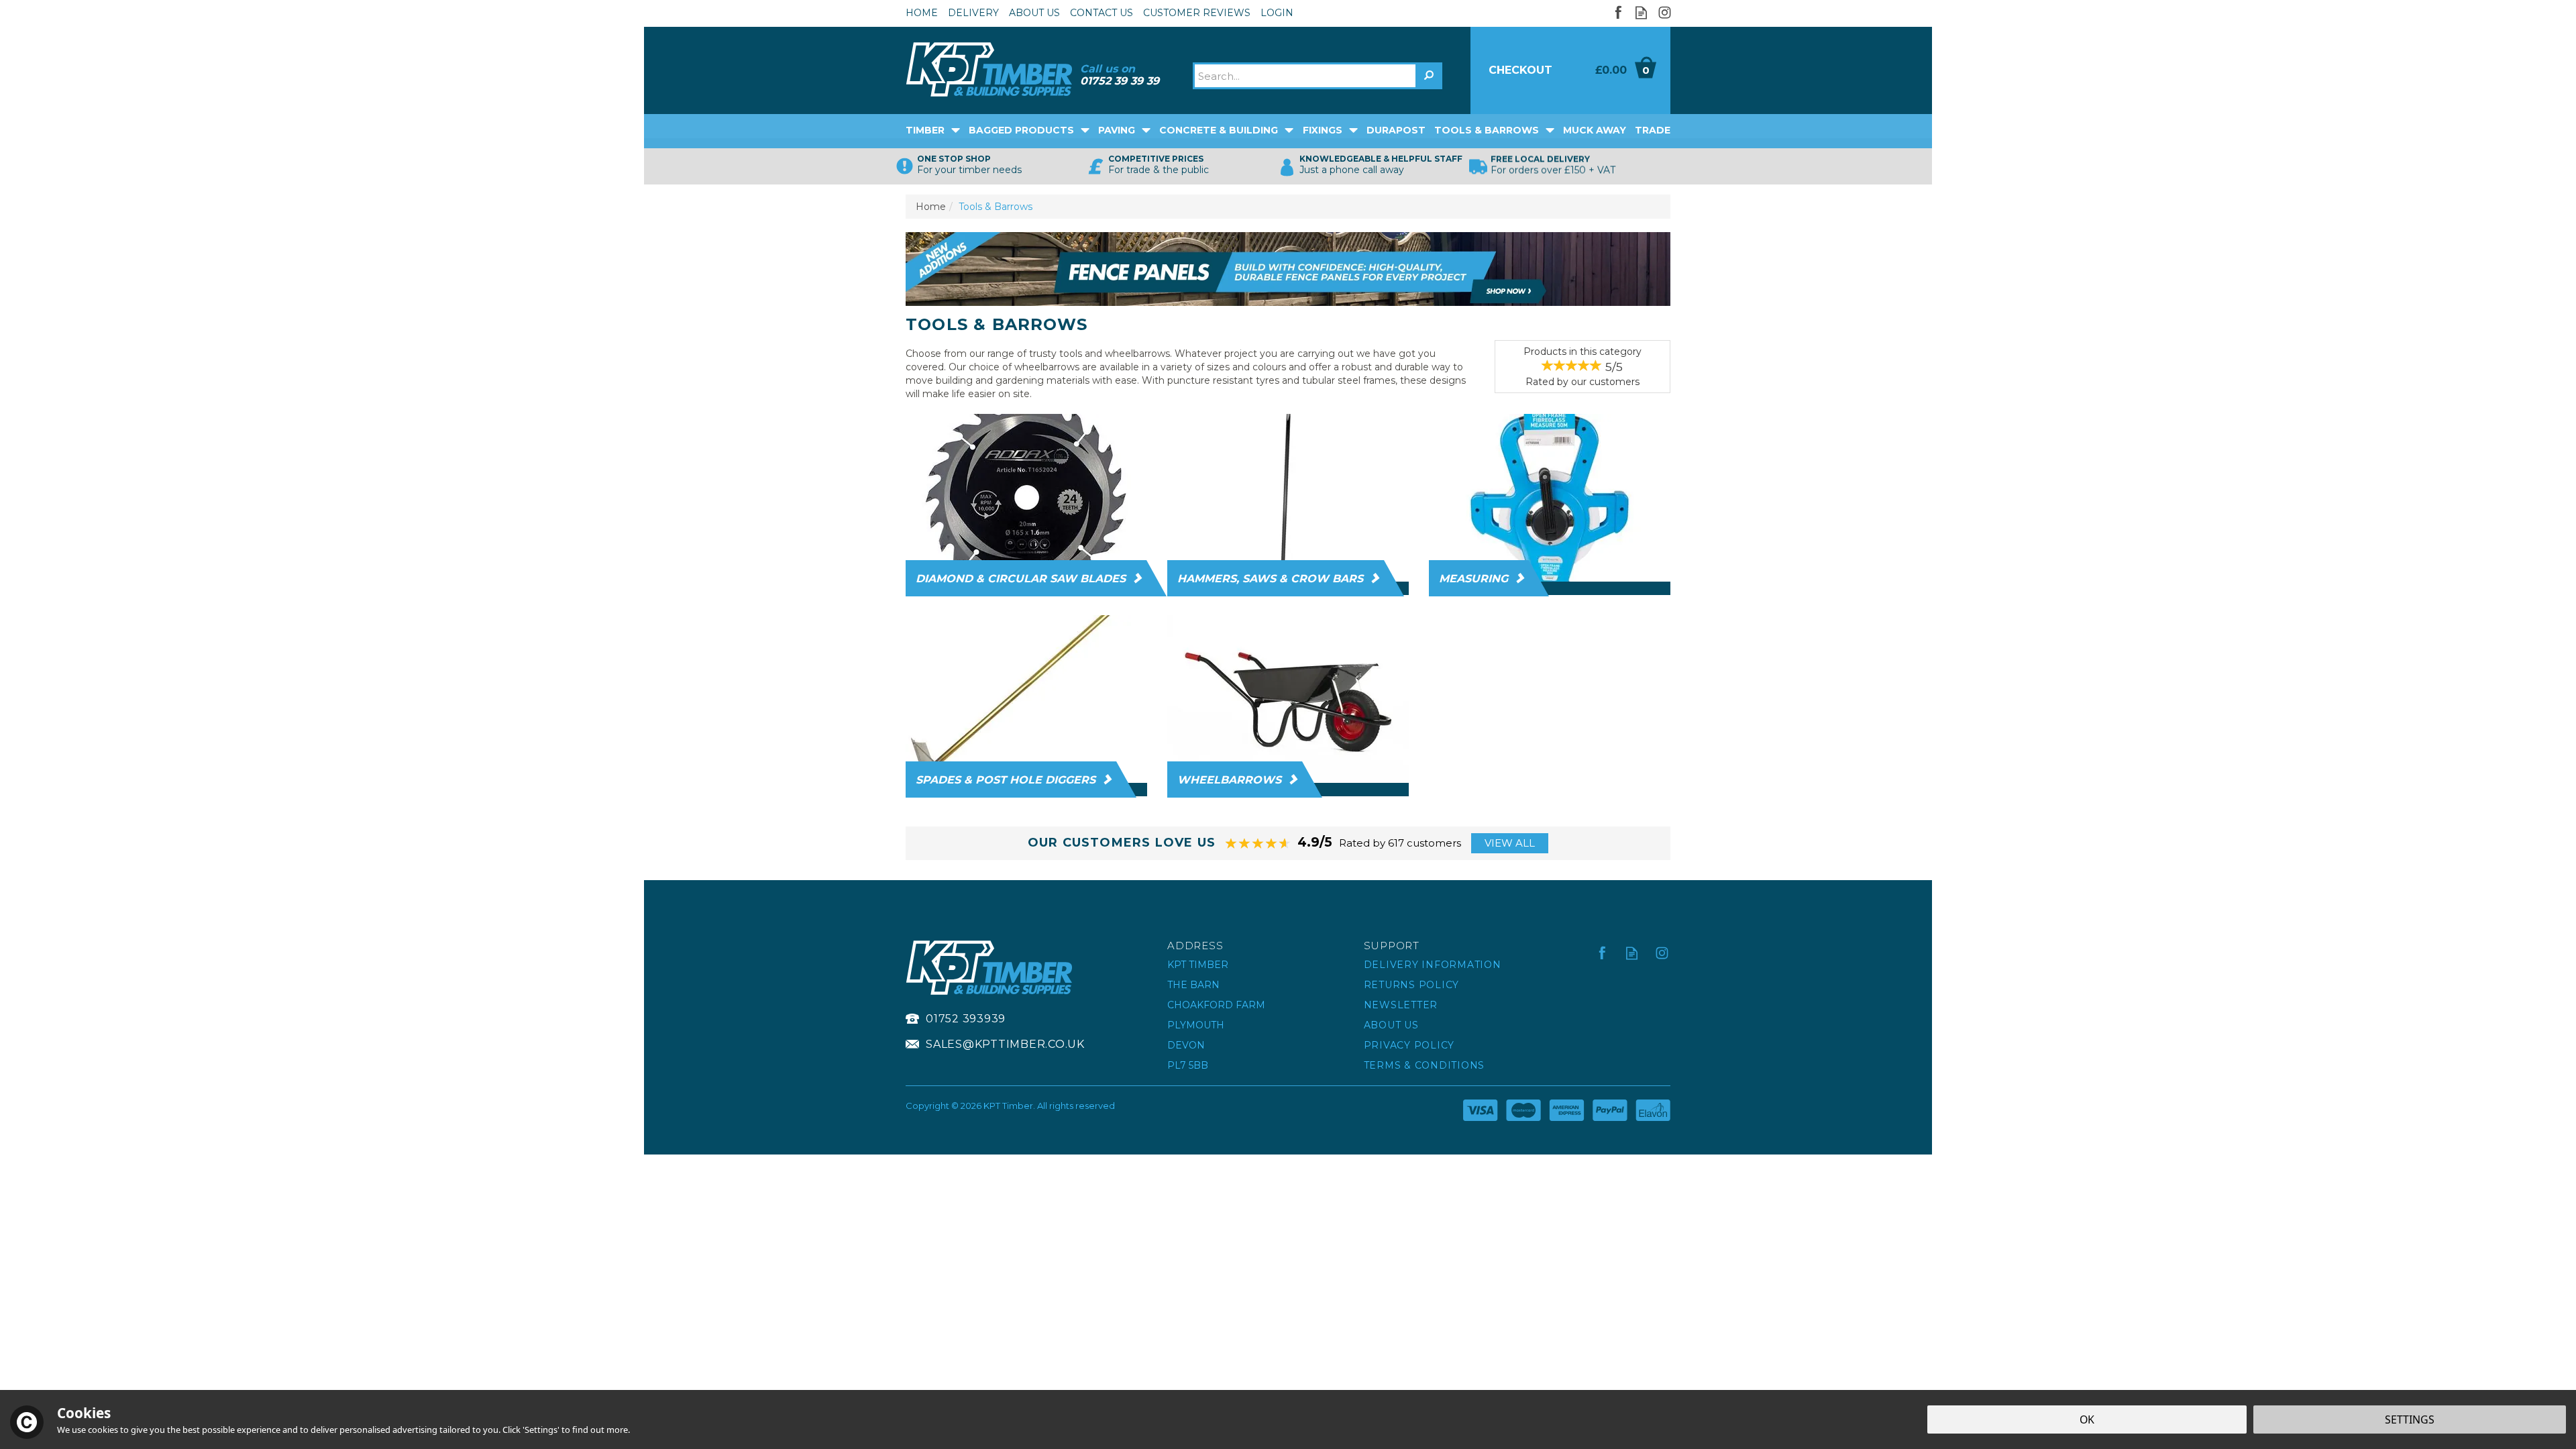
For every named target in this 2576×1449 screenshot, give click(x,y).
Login (1277, 13)
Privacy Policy (1409, 1045)
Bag (1620, 70)
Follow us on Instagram (1665, 12)
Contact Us (1102, 13)
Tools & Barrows (1487, 130)
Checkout (1520, 70)
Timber (925, 130)
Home (922, 13)
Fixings (1323, 130)
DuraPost (1396, 130)
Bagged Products (1021, 130)
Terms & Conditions (1425, 1065)
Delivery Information (1433, 965)
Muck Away (1595, 130)
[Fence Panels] (1288, 268)
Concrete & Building (1219, 130)
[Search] (1429, 76)
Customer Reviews (1197, 13)
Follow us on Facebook (1618, 12)
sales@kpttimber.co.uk (1005, 1044)
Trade (1653, 130)
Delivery (973, 13)
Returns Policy (1412, 985)
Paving (1117, 130)
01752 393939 (966, 1019)
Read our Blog (1641, 12)
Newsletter (1401, 1005)
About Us (1391, 1025)
